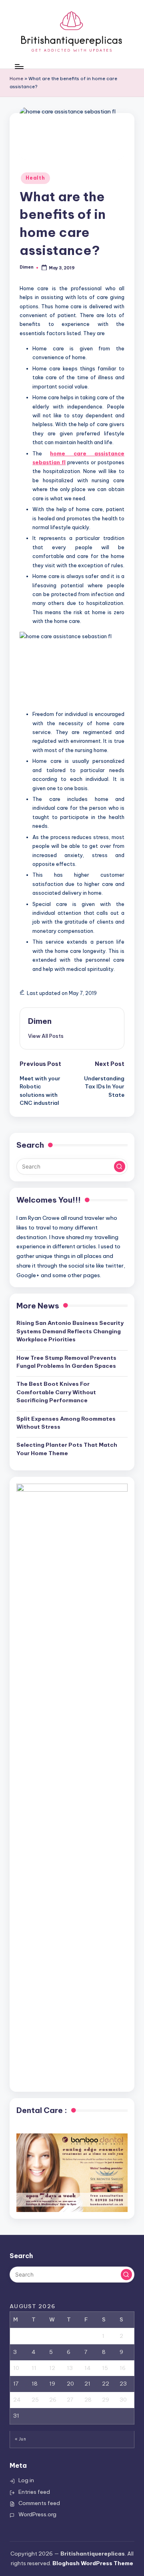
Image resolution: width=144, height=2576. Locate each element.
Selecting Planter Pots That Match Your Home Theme (67, 1449)
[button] (46, 1036)
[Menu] (19, 66)
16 (123, 2368)
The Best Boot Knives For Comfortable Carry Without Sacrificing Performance (56, 1392)
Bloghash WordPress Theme (93, 2563)
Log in (26, 2480)
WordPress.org (37, 2514)
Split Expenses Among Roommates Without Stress (66, 1423)
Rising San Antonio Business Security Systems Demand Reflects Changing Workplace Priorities (70, 1331)
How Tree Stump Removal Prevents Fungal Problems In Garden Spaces (66, 1362)
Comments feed (39, 2503)
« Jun (20, 2439)
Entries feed (34, 2492)
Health (35, 178)
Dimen (40, 1021)
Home (16, 79)
